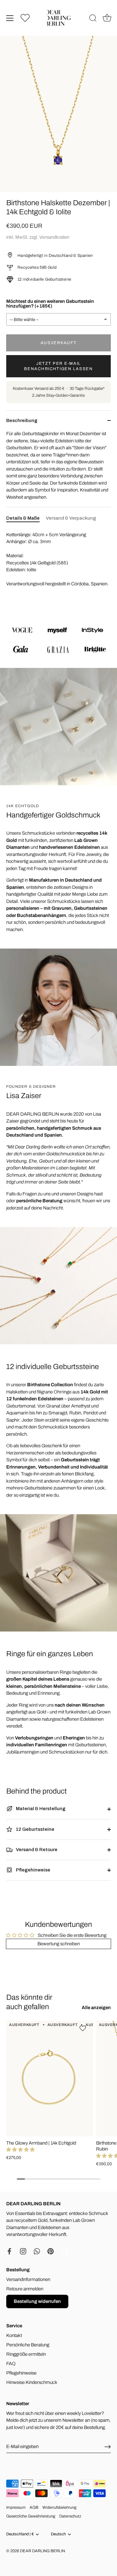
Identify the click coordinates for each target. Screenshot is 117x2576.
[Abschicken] (108, 2447)
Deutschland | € (20, 2534)
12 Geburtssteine (35, 1829)
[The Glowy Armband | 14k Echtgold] (50, 2079)
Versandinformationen (28, 2279)
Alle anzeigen (96, 2008)
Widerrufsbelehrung (59, 2507)
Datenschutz (70, 2516)
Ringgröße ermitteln (26, 2354)
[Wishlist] (25, 18)
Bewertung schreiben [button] (59, 1944)
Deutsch (58, 2534)
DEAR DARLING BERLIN (42, 2551)
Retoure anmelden (25, 2289)
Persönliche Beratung (28, 2345)
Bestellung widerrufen (37, 2301)
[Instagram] (23, 2251)
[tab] (26, 518)
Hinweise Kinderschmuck (32, 2382)
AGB (34, 2507)
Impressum (16, 2507)
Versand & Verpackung (71, 518)
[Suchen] (93, 19)
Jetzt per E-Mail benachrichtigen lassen (58, 366)
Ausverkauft (59, 343)
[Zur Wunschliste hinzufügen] (83, 2028)
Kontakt (14, 2335)
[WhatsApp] (37, 2251)
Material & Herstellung (40, 1809)
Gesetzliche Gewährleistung (31, 2516)
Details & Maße (23, 518)
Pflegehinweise (33, 1870)
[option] (58, 639)
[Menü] (10, 18)
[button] (20, 2150)
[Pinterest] (51, 2251)
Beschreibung (22, 420)
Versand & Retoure (36, 1850)
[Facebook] (9, 2251)
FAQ (11, 2364)
